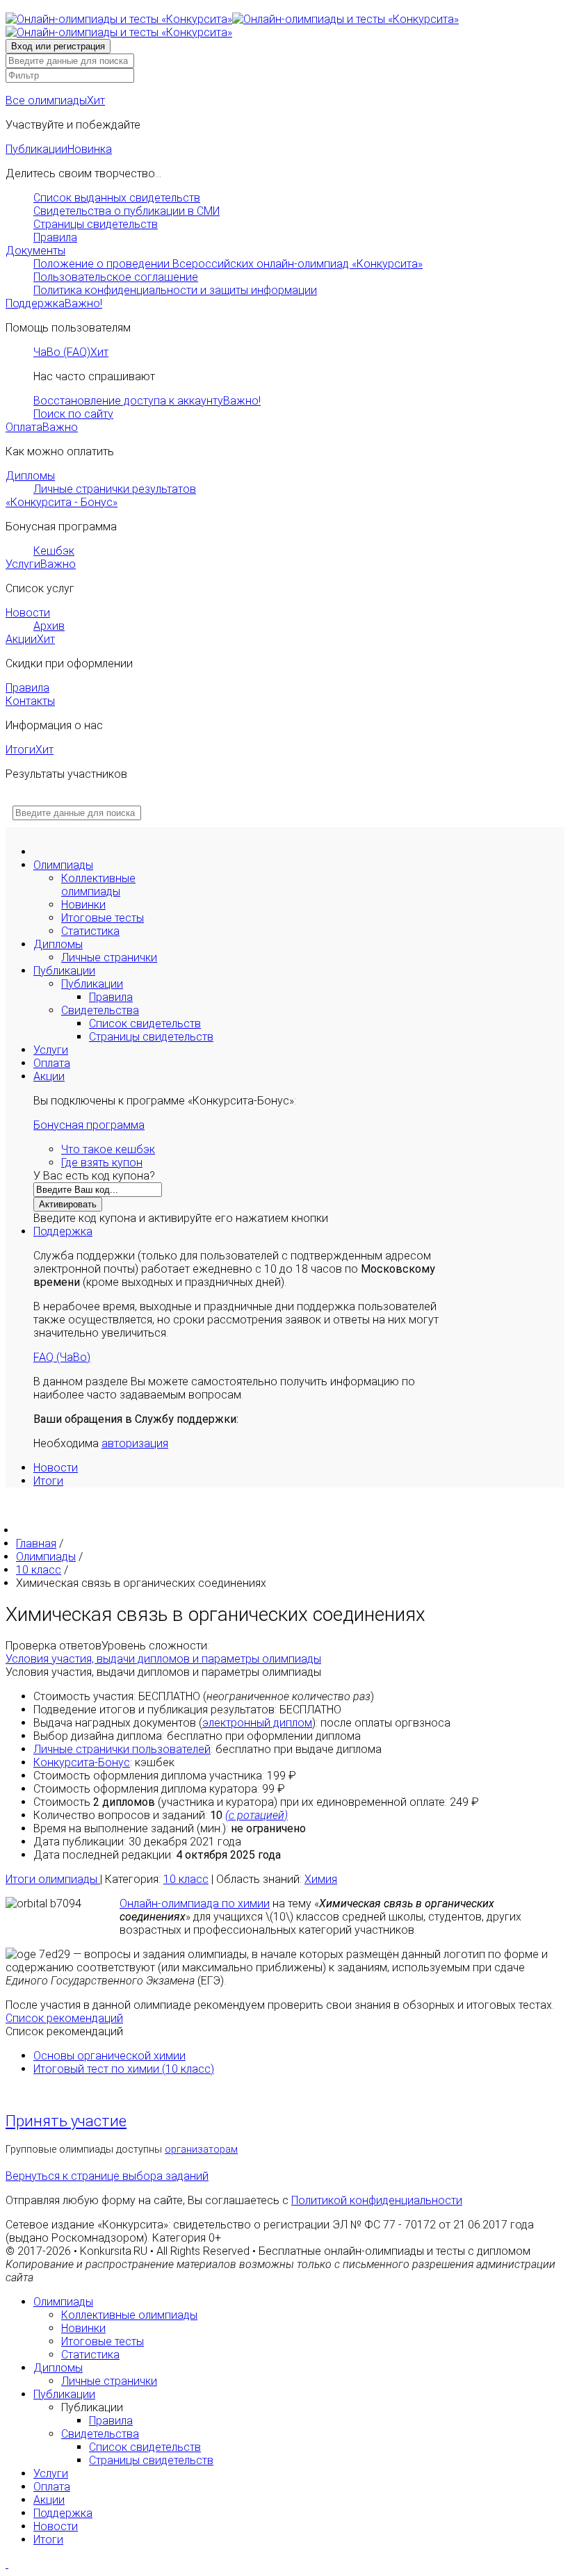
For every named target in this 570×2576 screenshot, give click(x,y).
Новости (28, 613)
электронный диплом (257, 1723)
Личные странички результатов (115, 489)
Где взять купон (102, 1163)
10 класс (186, 1879)
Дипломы (30, 476)
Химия (321, 1879)
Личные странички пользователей (122, 1749)
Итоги (30, 750)
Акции (30, 639)
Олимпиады (63, 865)
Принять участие (66, 2121)
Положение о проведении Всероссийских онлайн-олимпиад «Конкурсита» (228, 264)
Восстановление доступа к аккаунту (147, 401)
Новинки (83, 905)
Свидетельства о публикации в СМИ (127, 211)
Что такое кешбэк (108, 1149)
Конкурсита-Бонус (82, 1762)
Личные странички (109, 957)
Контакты (30, 701)
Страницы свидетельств (96, 224)
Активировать (68, 1204)
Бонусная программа (89, 1125)
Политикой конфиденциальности (377, 2200)
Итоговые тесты (103, 918)
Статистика (90, 931)
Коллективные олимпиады (98, 885)
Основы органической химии (109, 2056)
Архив (49, 626)
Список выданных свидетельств (117, 198)
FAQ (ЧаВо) (62, 1357)
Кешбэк (54, 551)
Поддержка (54, 303)
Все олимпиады (55, 100)
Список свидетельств (145, 1024)
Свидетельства (100, 1010)
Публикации (59, 149)
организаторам (201, 2150)
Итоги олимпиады (53, 1879)
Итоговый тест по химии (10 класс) (124, 2069)
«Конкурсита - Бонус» (62, 502)
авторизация (135, 1443)
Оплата (42, 427)
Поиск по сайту (73, 414)
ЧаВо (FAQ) (71, 352)
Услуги (41, 564)
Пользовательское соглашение (116, 277)
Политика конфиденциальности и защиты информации (175, 290)
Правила (55, 237)
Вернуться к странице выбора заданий (107, 2176)
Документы (35, 251)
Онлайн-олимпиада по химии (195, 1904)
